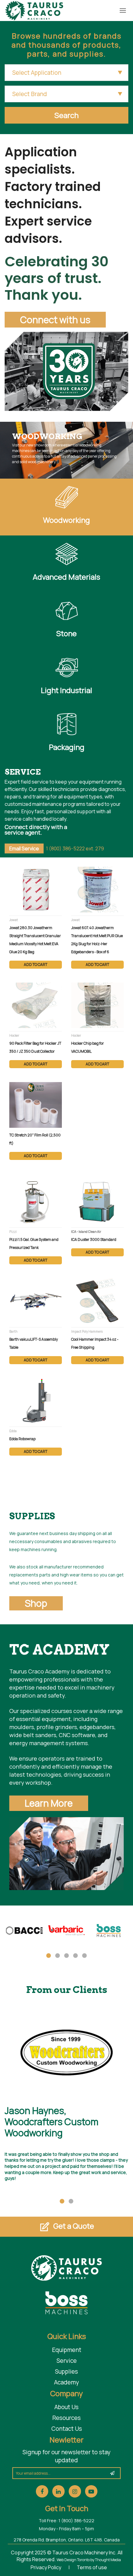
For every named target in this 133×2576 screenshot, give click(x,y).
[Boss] (109, 1935)
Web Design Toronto (73, 2560)
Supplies (66, 2371)
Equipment (67, 2350)
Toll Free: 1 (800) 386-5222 (66, 2521)
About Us (66, 2407)
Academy (66, 2382)
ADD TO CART (36, 964)
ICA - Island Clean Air (86, 1232)
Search (66, 115)
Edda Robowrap (22, 1439)
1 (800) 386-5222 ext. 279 (75, 848)
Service (67, 2361)
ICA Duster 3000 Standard (94, 1239)
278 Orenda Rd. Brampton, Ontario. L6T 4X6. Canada (67, 2540)
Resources (66, 2418)
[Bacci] (24, 1935)
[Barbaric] (67, 1935)
